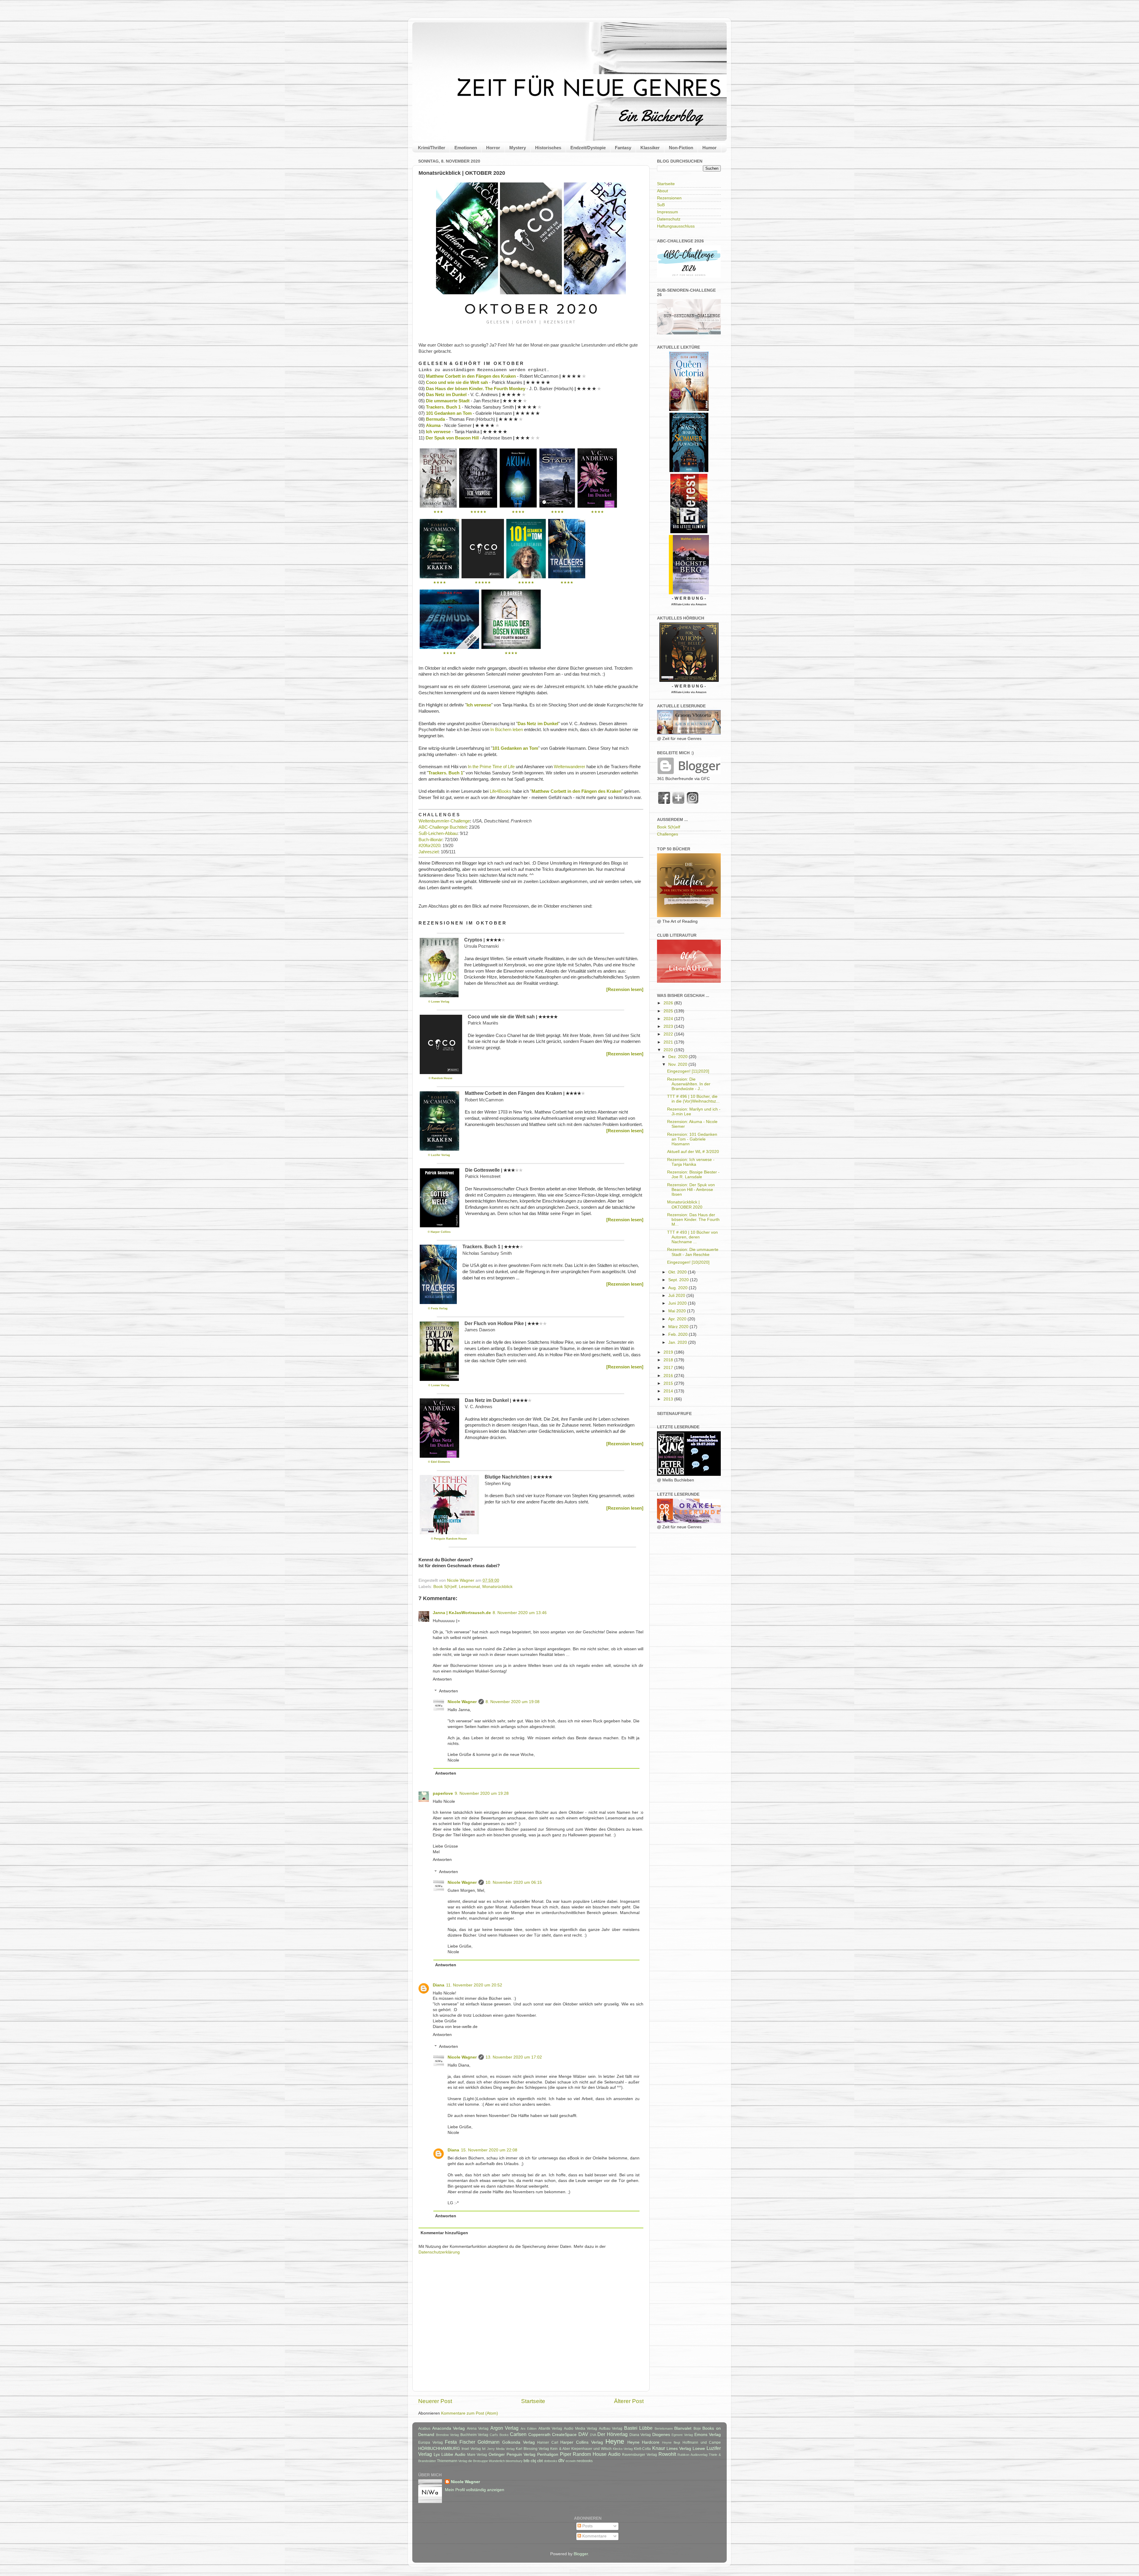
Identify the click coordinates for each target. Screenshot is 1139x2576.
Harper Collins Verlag (582, 2442)
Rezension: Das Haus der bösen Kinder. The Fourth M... (693, 1220)
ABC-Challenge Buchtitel (442, 827)
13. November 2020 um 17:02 (514, 2057)
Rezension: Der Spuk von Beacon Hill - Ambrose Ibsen (691, 1190)
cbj (533, 2461)
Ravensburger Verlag (640, 2455)
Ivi (484, 2449)
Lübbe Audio (453, 2454)
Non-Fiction (681, 148)
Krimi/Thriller (432, 148)
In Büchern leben (507, 730)
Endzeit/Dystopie (588, 148)
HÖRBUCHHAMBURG (439, 2449)
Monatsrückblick (497, 1587)
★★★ (438, 512)
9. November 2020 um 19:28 (482, 1793)
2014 (669, 1391)
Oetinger (497, 2454)
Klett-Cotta (642, 2449)
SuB (661, 205)
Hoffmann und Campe (702, 2442)
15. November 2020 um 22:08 (489, 2150)
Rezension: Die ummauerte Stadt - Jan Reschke (693, 1252)
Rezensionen (669, 198)
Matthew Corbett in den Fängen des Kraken (471, 376)
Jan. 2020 (678, 1342)
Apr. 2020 (678, 1319)
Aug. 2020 (679, 1288)
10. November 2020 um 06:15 (514, 1882)
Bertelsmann (664, 2429)
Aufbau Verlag (611, 2429)
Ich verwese (438, 432)
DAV (583, 2434)
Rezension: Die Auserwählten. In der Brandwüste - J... (689, 1084)
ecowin (571, 2461)
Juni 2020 (678, 1303)
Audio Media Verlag (580, 2429)
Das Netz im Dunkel (446, 395)
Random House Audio (596, 2454)
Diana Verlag (640, 2435)
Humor (710, 148)
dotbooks (551, 2461)
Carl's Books (499, 2435)
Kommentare (594, 2536)
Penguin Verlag (521, 2454)
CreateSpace (564, 2435)
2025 (669, 1011)
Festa (451, 2442)
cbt (540, 2461)
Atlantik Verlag (550, 2429)
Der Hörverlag (613, 2434)
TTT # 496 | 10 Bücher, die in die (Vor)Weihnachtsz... (693, 1099)
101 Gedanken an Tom (449, 413)
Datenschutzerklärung (439, 2252)
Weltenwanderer (569, 767)
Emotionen (466, 148)
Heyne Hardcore (644, 2442)
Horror (493, 148)
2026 (669, 1003)
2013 (669, 1399)
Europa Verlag (431, 2442)
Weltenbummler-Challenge (444, 821)
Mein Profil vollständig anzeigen (475, 2490)
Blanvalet (683, 2428)
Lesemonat (469, 1587)
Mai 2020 (678, 1311)
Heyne (615, 2441)
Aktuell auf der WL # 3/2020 (693, 1152)
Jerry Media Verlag (501, 2449)
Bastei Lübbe (638, 2428)
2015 (669, 1383)
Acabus (424, 2429)
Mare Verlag (477, 2455)
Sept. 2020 (679, 1280)
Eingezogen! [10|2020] (688, 1262)
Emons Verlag (708, 2435)
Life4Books (501, 791)
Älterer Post (629, 2401)
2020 (669, 1050)
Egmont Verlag (682, 2435)
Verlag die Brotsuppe (473, 2461)
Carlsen (518, 2434)
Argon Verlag (505, 2428)
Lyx (437, 2454)
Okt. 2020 (678, 1272)
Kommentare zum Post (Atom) (470, 2413)
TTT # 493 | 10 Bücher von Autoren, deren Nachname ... (692, 1237)
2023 (669, 1026)
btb (526, 2461)
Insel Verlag (471, 2449)
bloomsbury (514, 2461)
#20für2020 (429, 846)
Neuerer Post (435, 2401)
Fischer (467, 2442)
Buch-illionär (430, 840)
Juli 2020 (677, 1296)
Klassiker (650, 148)
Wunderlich (497, 2461)
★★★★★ (478, 512)
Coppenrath (539, 2435)
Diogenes (661, 2435)
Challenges (668, 834)
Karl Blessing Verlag (532, 2449)
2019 (669, 1352)
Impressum (668, 212)
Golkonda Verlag (518, 2442)
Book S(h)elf (445, 1587)
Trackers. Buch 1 (443, 407)
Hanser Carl (548, 2442)
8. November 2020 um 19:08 (513, 1702)
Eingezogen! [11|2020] (688, 1071)
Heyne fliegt (671, 2442)
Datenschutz (669, 219)
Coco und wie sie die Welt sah (457, 382)
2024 (669, 1019)
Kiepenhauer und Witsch (591, 2449)
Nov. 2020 (678, 1064)
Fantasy (623, 148)
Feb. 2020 (679, 1334)
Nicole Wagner (462, 1702)
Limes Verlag (679, 2449)
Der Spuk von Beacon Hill (452, 438)
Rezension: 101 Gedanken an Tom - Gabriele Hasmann (692, 1139)
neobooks (585, 2461)
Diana (439, 1985)
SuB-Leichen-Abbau (438, 833)
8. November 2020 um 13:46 (520, 1613)
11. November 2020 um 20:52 (474, 1985)
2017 (669, 1368)
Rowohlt (667, 2454)
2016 (669, 1376)
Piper (566, 2454)
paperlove (443, 1793)
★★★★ (518, 512)
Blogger (581, 2554)
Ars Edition (529, 2429)
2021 (669, 1042)
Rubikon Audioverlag (692, 2455)
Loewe (699, 2449)
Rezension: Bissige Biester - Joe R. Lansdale (693, 1175)
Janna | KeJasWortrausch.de (462, 1613)
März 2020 (679, 1327)
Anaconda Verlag (449, 2428)
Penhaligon (548, 2454)
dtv (561, 2460)
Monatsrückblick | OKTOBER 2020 (685, 1204)
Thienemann (447, 2461)
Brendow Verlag (448, 2435)
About (662, 191)
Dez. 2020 (679, 1057)
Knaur (659, 2448)
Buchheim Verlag (474, 2435)
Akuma (433, 425)
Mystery (518, 148)
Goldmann (489, 2442)
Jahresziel (428, 852)
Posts (587, 2526)
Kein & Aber (560, 2449)
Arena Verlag (478, 2429)
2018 (669, 1360)
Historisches (548, 148)
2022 (669, 1034)
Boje (697, 2429)
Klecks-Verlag (623, 2449)
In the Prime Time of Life (491, 767)
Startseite (533, 2401)
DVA (593, 2435)
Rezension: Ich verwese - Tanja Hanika (691, 1162)
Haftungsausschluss (676, 226)
